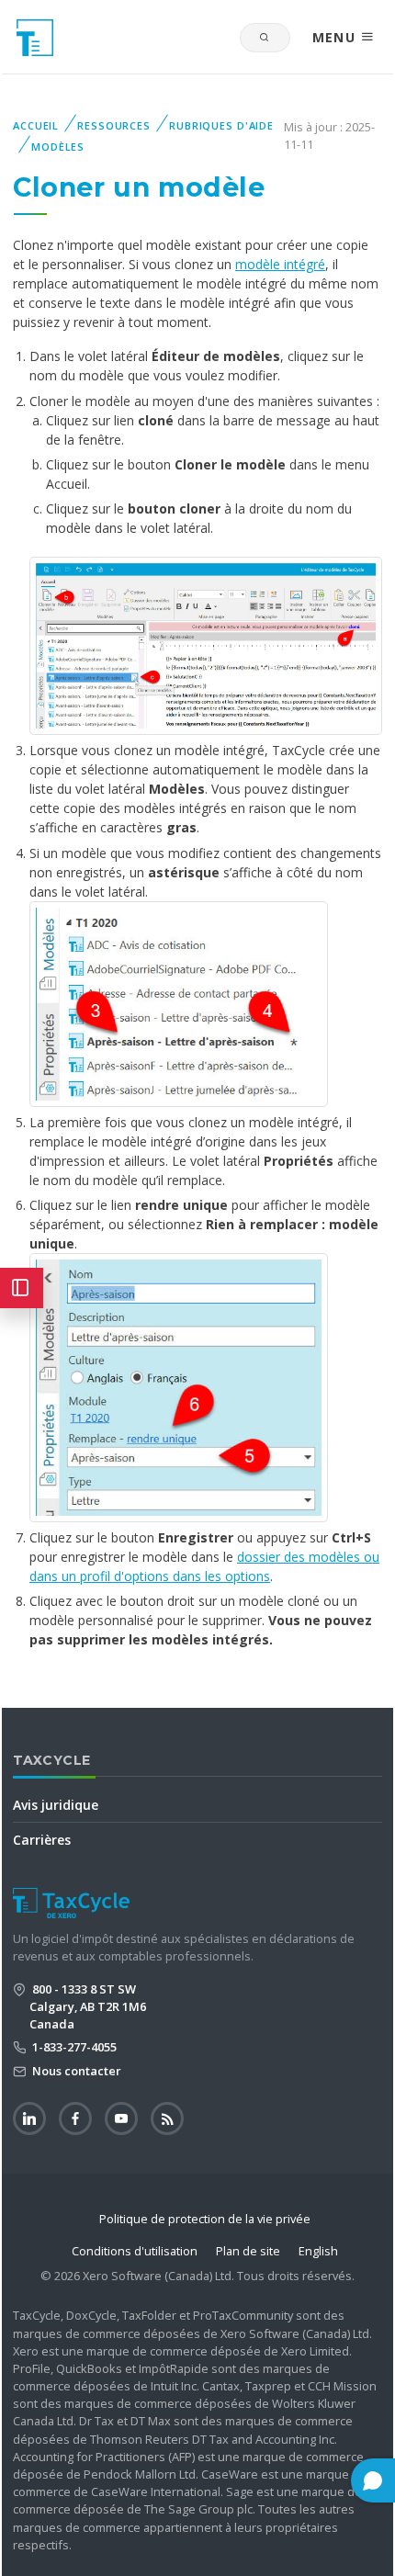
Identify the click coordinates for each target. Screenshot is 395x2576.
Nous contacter (75, 2071)
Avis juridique (56, 1805)
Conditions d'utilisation (135, 2251)
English (318, 2251)
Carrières (42, 1840)
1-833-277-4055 (73, 2047)
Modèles (58, 147)
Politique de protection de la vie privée (205, 2219)
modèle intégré (280, 264)
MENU (337, 37)
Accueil (36, 125)
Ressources (114, 125)
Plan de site (248, 2251)
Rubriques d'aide (221, 125)
